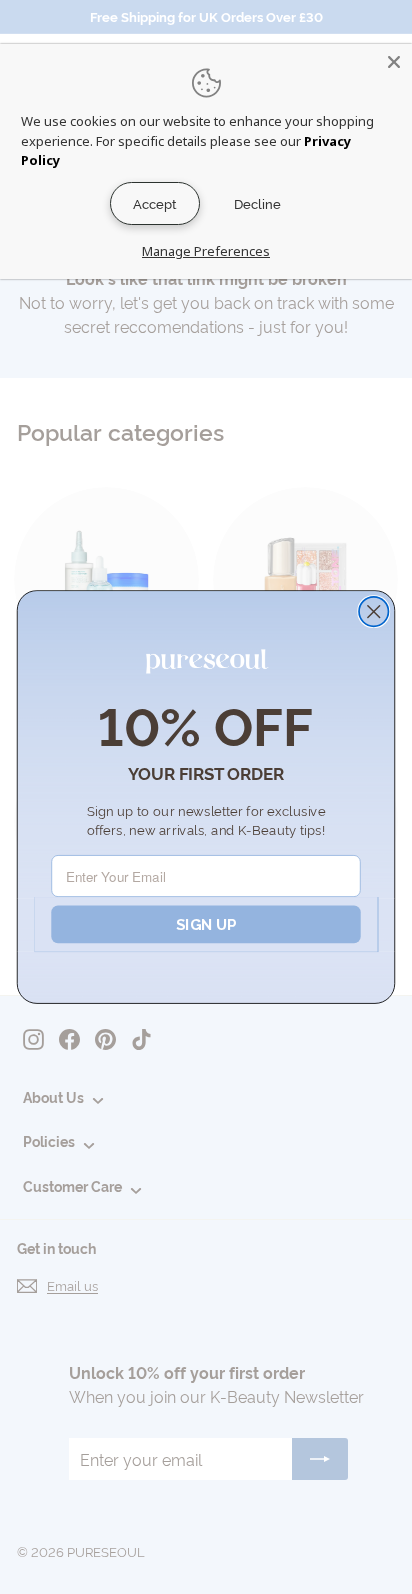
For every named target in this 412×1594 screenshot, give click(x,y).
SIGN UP (206, 924)
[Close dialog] (373, 611)
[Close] (394, 62)
